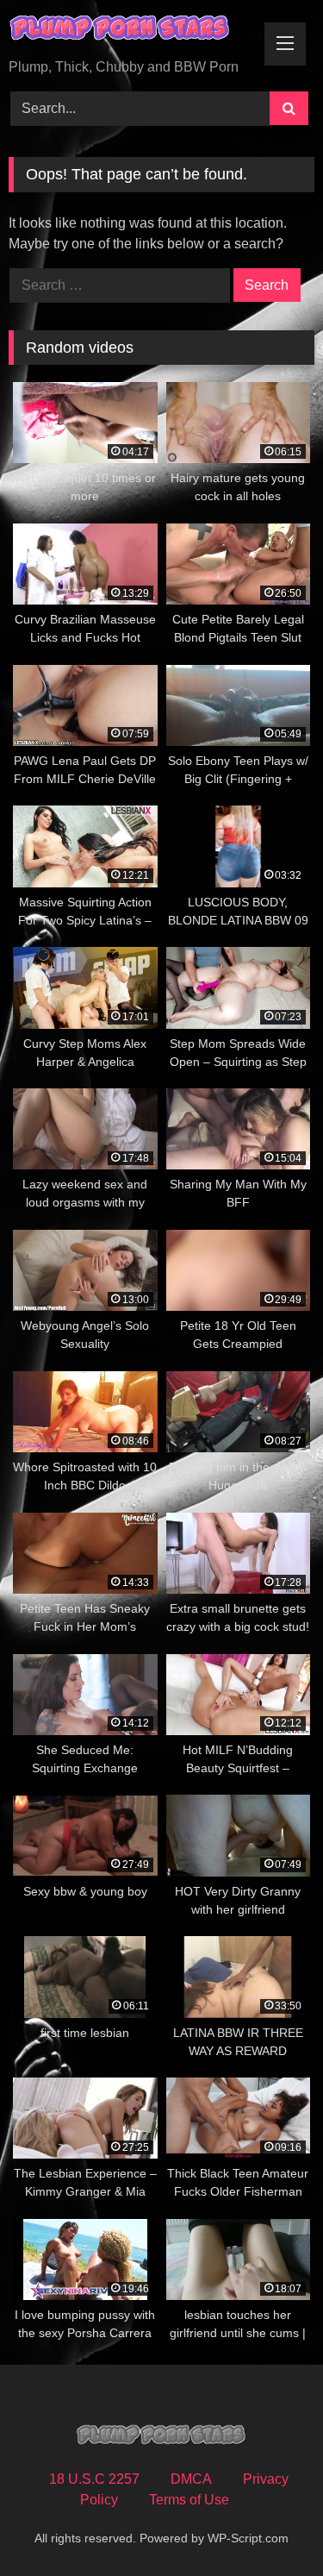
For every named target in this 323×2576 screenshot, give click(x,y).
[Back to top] (270, 2525)
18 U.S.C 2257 (94, 2479)
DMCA (191, 2479)
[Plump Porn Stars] (133, 31)
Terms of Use (189, 2500)
